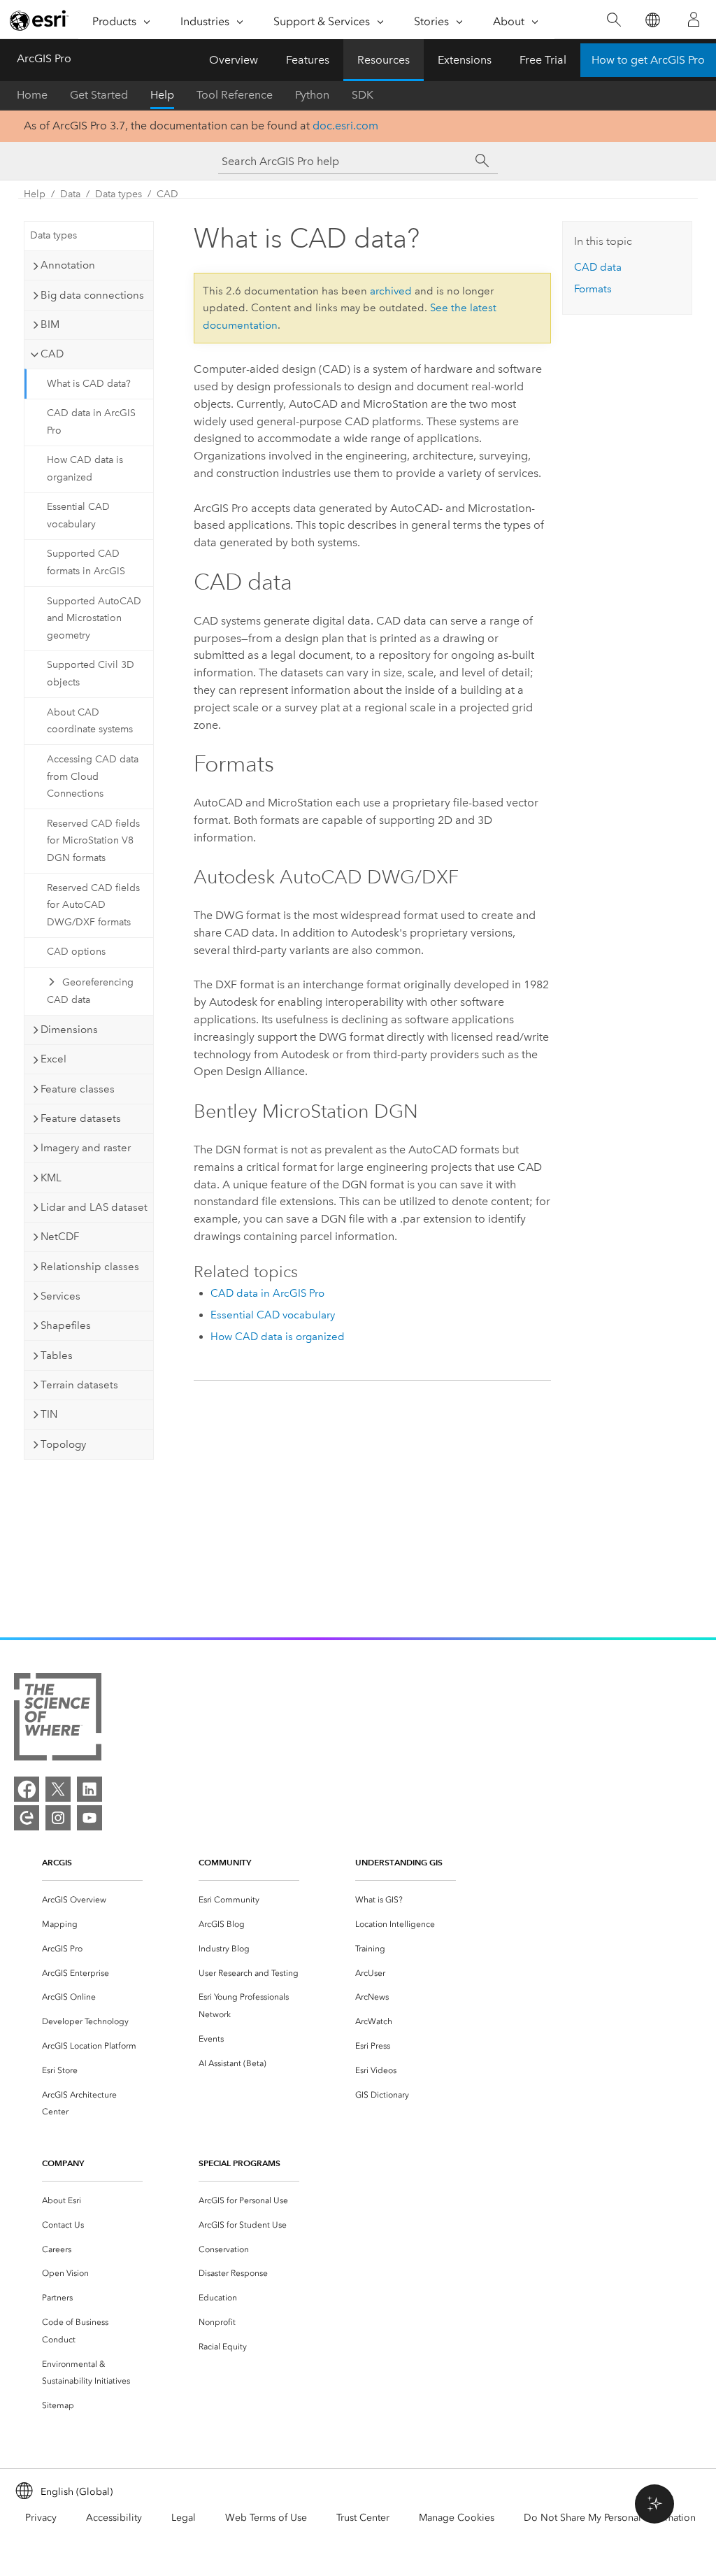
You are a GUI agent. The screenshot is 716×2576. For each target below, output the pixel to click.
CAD (167, 194)
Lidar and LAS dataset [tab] (94, 1207)
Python (312, 95)
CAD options (76, 952)
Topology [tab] (63, 1444)
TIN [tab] (49, 1414)
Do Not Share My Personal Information (610, 2518)
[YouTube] (89, 1818)
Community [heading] (225, 1862)
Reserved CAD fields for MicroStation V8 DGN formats (93, 841)
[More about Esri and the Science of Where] (58, 1720)
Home (32, 95)
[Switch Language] (652, 20)
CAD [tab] (52, 354)
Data (70, 194)
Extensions (465, 60)
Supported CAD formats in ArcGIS (86, 562)
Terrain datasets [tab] (79, 1385)
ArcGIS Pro (44, 58)
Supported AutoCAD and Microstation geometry (94, 619)
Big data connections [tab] (92, 295)
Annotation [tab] (68, 265)
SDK (363, 95)
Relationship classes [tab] (90, 1267)
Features (308, 60)
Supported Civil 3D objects (91, 674)
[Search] (614, 20)
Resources (384, 60)
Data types (119, 194)
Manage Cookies (457, 2518)
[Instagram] (58, 1818)
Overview (234, 60)
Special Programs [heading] (239, 2163)
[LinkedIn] (89, 1789)
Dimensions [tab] (69, 1030)
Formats (593, 289)
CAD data (598, 267)
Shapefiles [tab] (66, 1325)
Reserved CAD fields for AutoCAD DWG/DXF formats (93, 905)
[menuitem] (92, 1900)
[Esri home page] (39, 20)
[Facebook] (27, 1789)
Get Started (99, 95)
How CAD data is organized (85, 469)
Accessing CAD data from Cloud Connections (93, 777)
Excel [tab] (53, 1059)
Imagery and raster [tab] (86, 1148)
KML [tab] (51, 1178)
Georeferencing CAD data (90, 991)
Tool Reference (235, 95)
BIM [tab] (50, 325)
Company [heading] (63, 2163)
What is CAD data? (89, 384)
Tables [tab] (57, 1355)
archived (391, 291)
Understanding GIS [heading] (399, 1862)
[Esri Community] (27, 1818)
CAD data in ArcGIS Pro (91, 422)
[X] (58, 1789)
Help (162, 95)
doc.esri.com (345, 126)
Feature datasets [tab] (81, 1118)
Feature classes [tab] (78, 1089)
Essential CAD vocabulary (78, 515)
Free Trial (543, 60)
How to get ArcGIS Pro (648, 60)
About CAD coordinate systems (90, 721)
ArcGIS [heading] (57, 1862)
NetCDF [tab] (60, 1237)
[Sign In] (694, 20)
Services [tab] (60, 1296)
